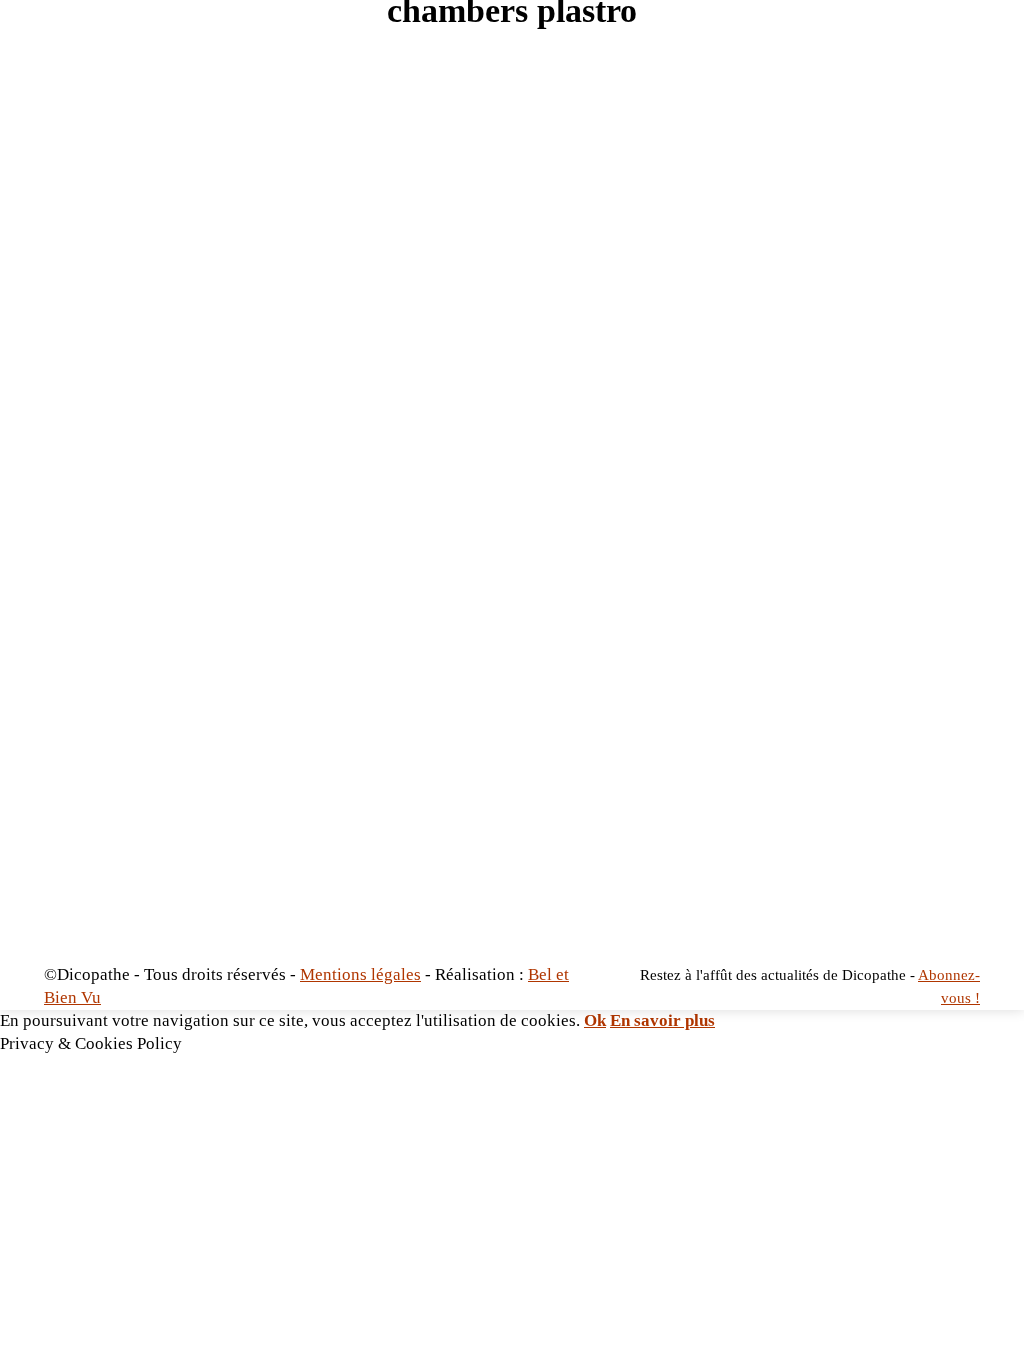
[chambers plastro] (512, 508)
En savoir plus (662, 1020)
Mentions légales (360, 974)
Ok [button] (595, 1020)
